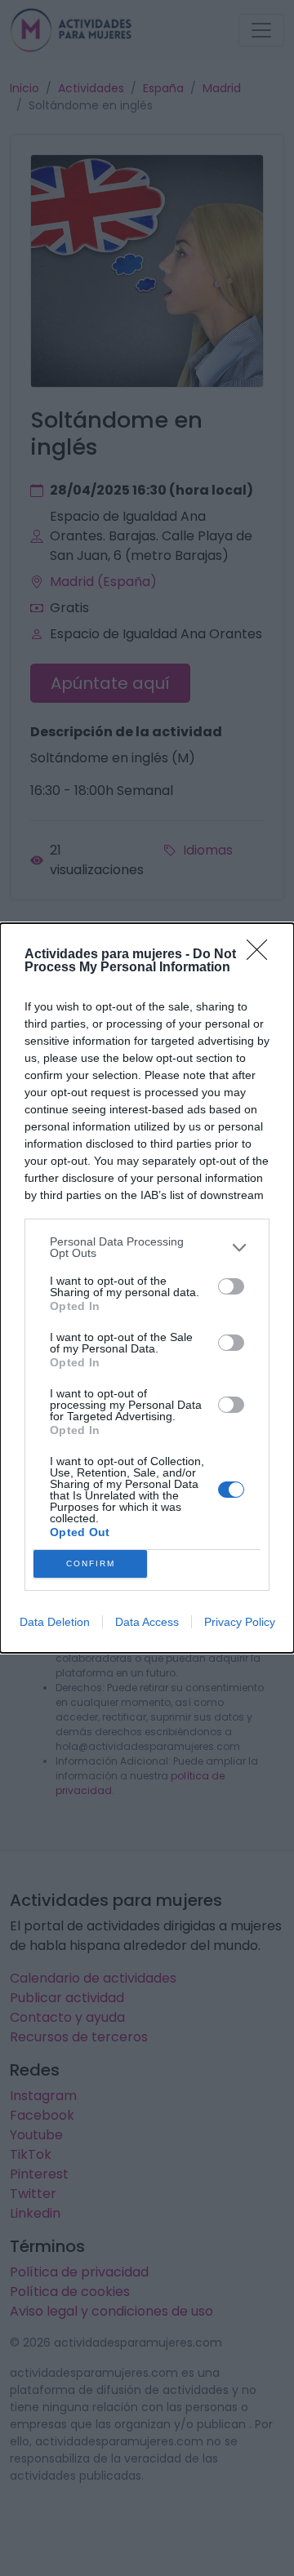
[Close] (262, 955)
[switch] (231, 1286)
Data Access (147, 1622)
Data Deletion (55, 1622)
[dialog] (147, 1288)
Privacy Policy (240, 1622)
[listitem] (147, 1247)
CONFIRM (91, 1563)
